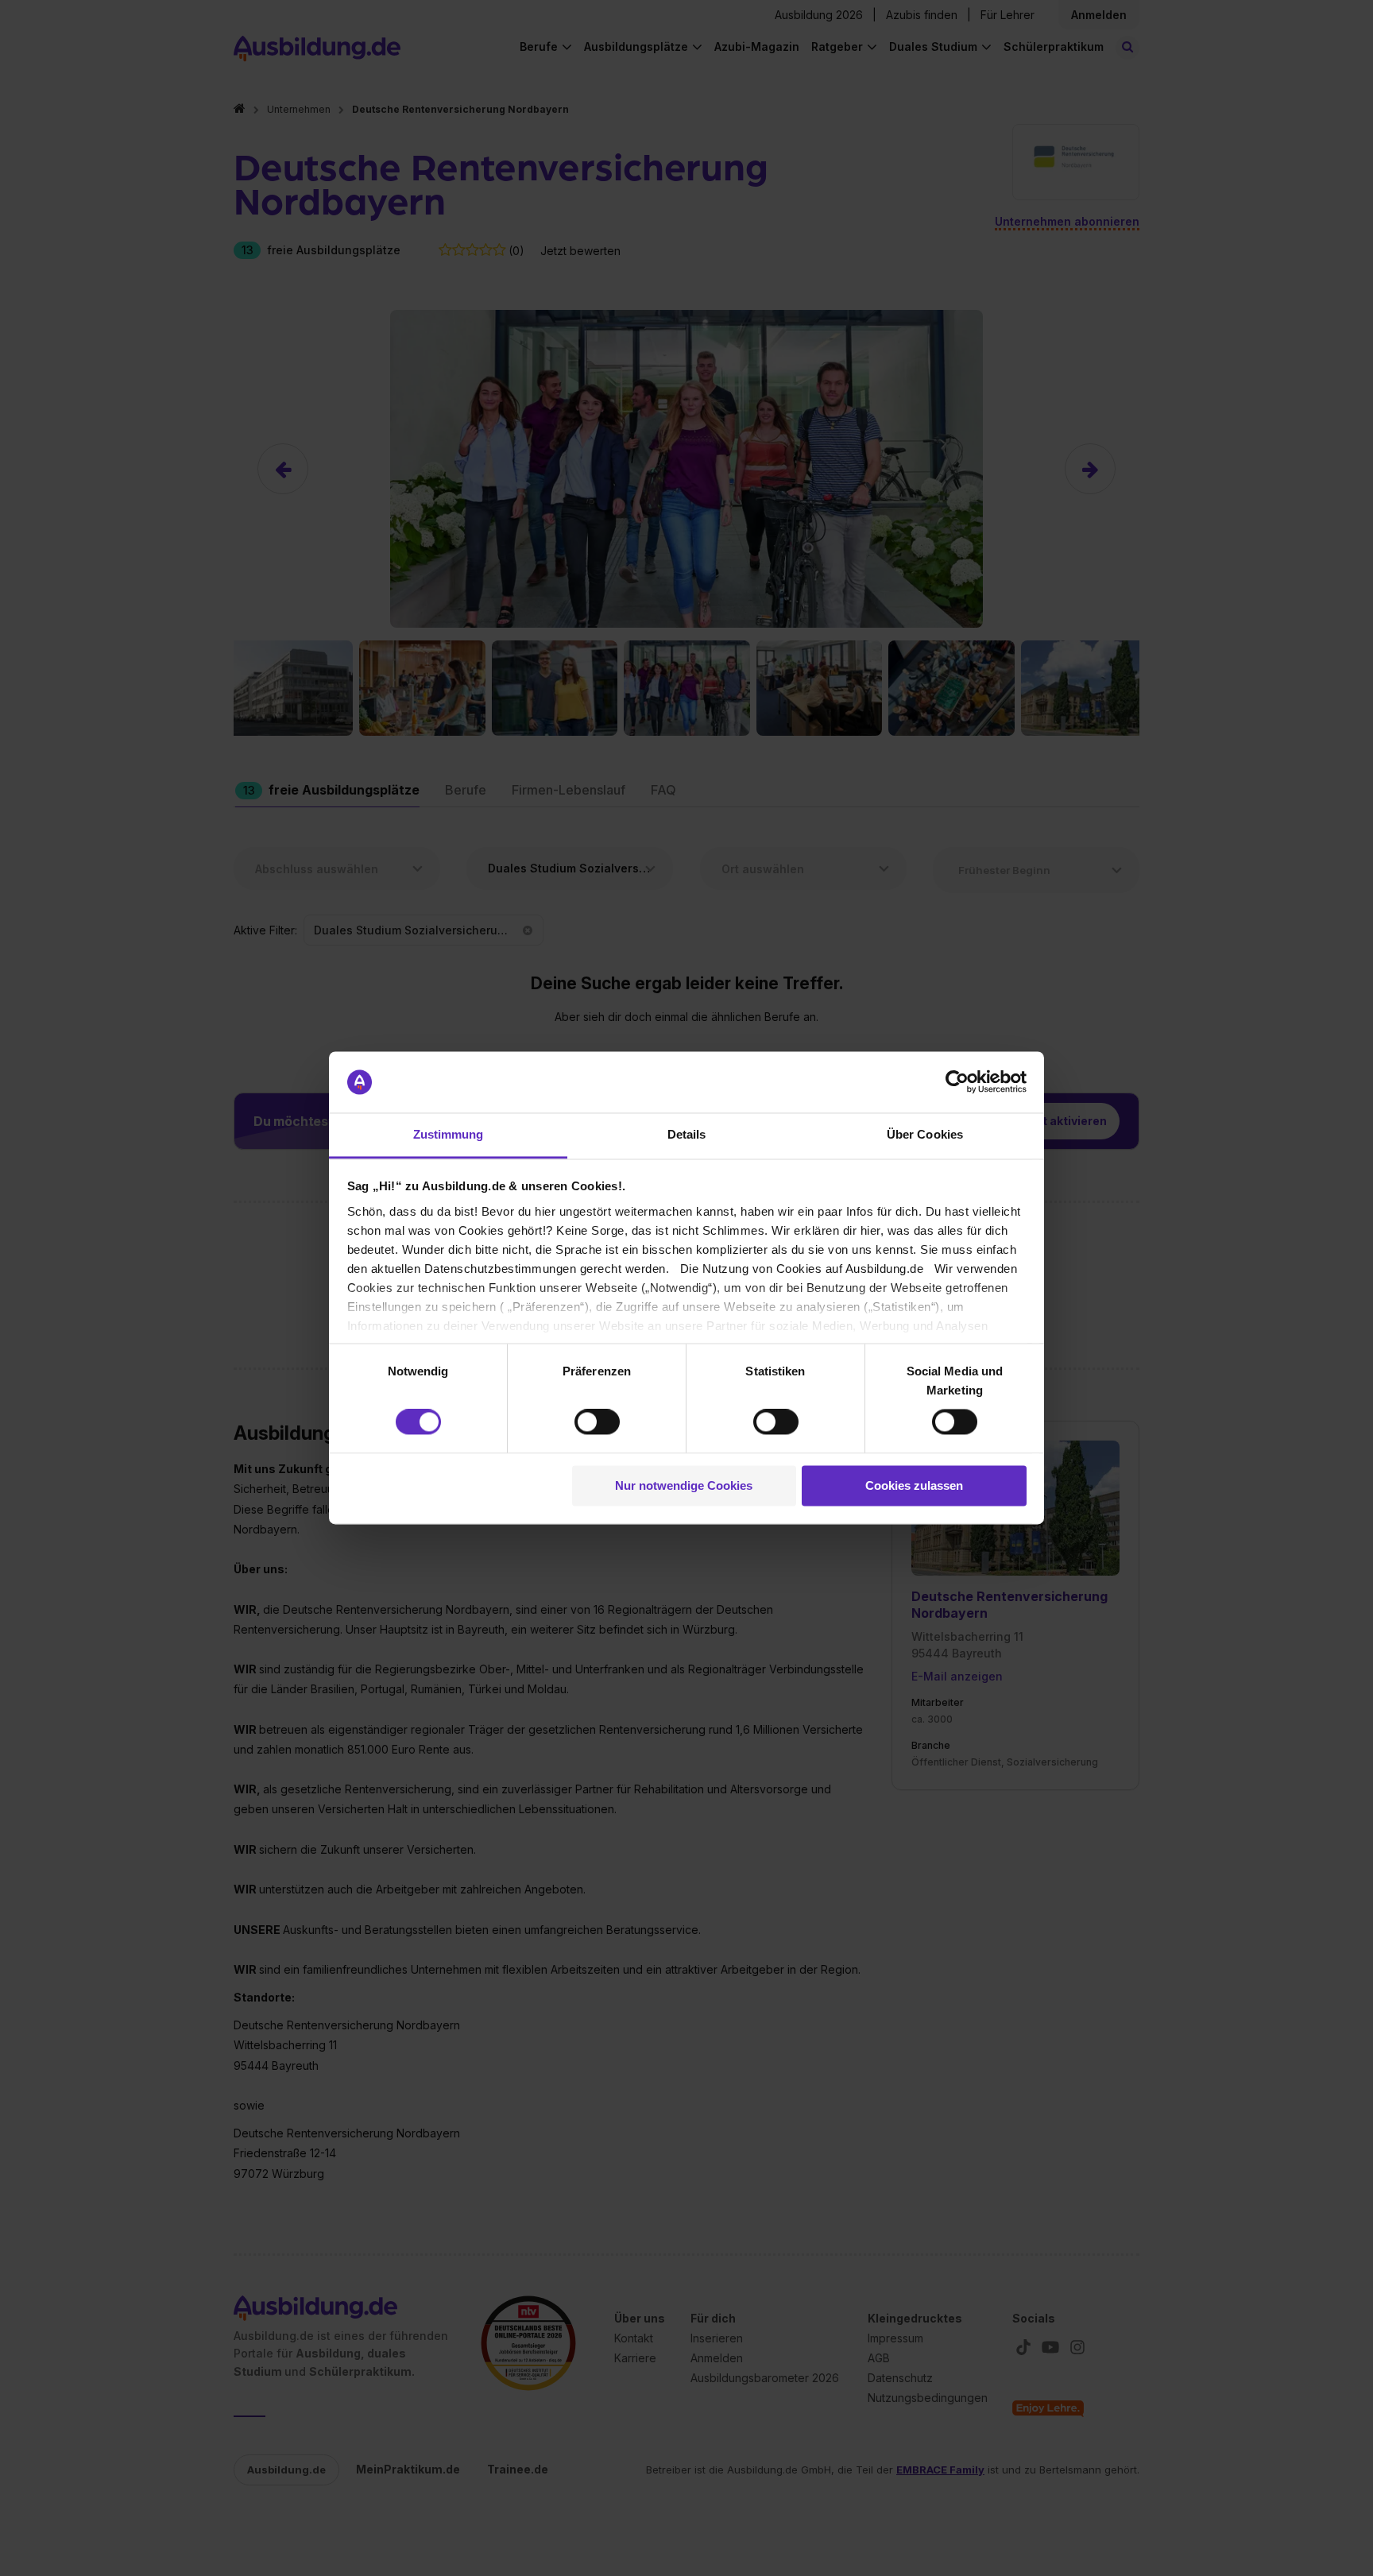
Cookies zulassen (914, 1485)
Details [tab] (687, 1134)
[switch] (597, 1422)
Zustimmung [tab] (449, 1134)
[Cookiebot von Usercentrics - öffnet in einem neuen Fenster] (957, 1082)
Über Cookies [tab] (925, 1134)
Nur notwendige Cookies (684, 1485)
